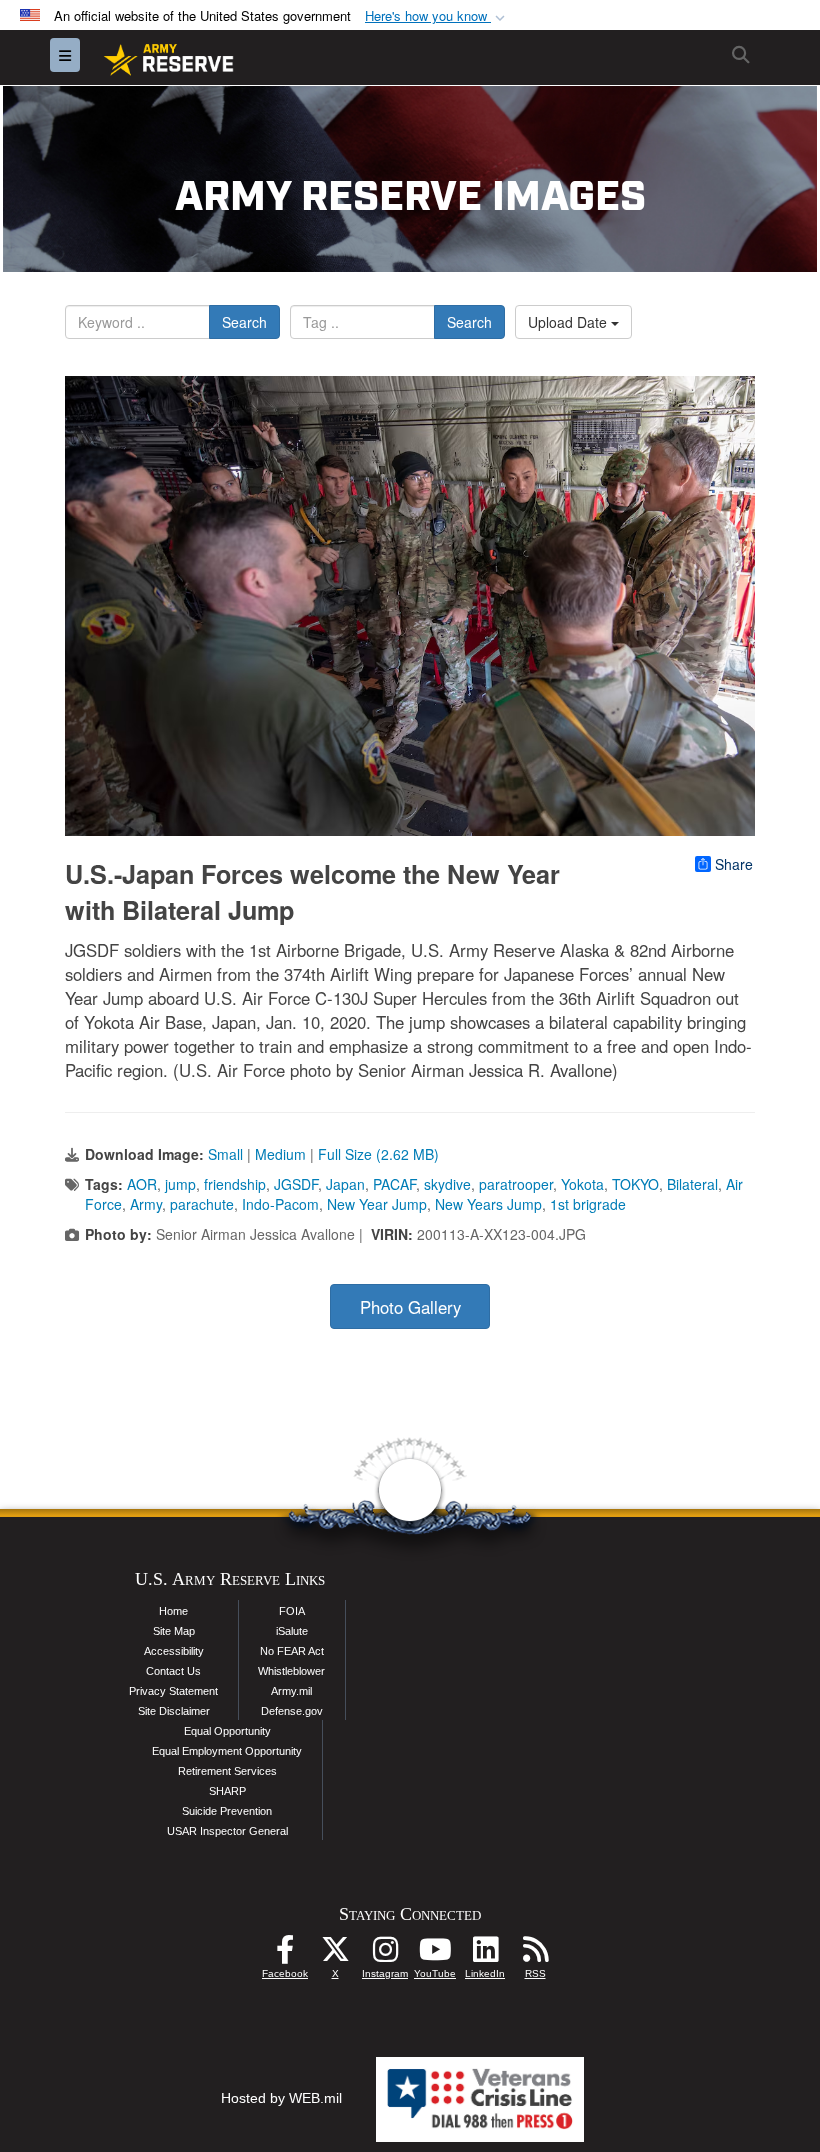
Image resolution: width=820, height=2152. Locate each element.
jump (180, 1184)
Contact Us (173, 1671)
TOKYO (635, 1184)
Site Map (174, 1631)
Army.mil (291, 1691)
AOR (142, 1184)
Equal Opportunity (227, 1731)
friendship (235, 1184)
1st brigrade (588, 1204)
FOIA (292, 1611)
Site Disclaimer (174, 1711)
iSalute (292, 1631)
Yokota (582, 1184)
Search (244, 322)
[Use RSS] (535, 1955)
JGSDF (296, 1184)
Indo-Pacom (280, 1204)
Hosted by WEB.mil (281, 2098)
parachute (202, 1204)
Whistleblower (291, 1671)
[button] (437, 16)
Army (146, 1204)
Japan (345, 1184)
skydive (447, 1184)
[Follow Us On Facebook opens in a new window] (285, 1955)
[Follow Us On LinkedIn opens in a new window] (485, 1955)
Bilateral (692, 1184)
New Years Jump (488, 1204)
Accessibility (174, 1651)
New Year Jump (377, 1204)
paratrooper (516, 1184)
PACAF (394, 1184)
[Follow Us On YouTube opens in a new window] (435, 1955)
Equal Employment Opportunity (227, 1751)
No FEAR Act (292, 1651)
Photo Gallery (410, 1307)
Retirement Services (227, 1771)
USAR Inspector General (227, 1831)
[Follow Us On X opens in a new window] (335, 1955)
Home (173, 1611)
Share (734, 864)
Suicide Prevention (227, 1811)
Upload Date (569, 322)
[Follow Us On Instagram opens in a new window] (385, 1955)
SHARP (227, 1791)
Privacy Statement (173, 1691)
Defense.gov (292, 1711)
